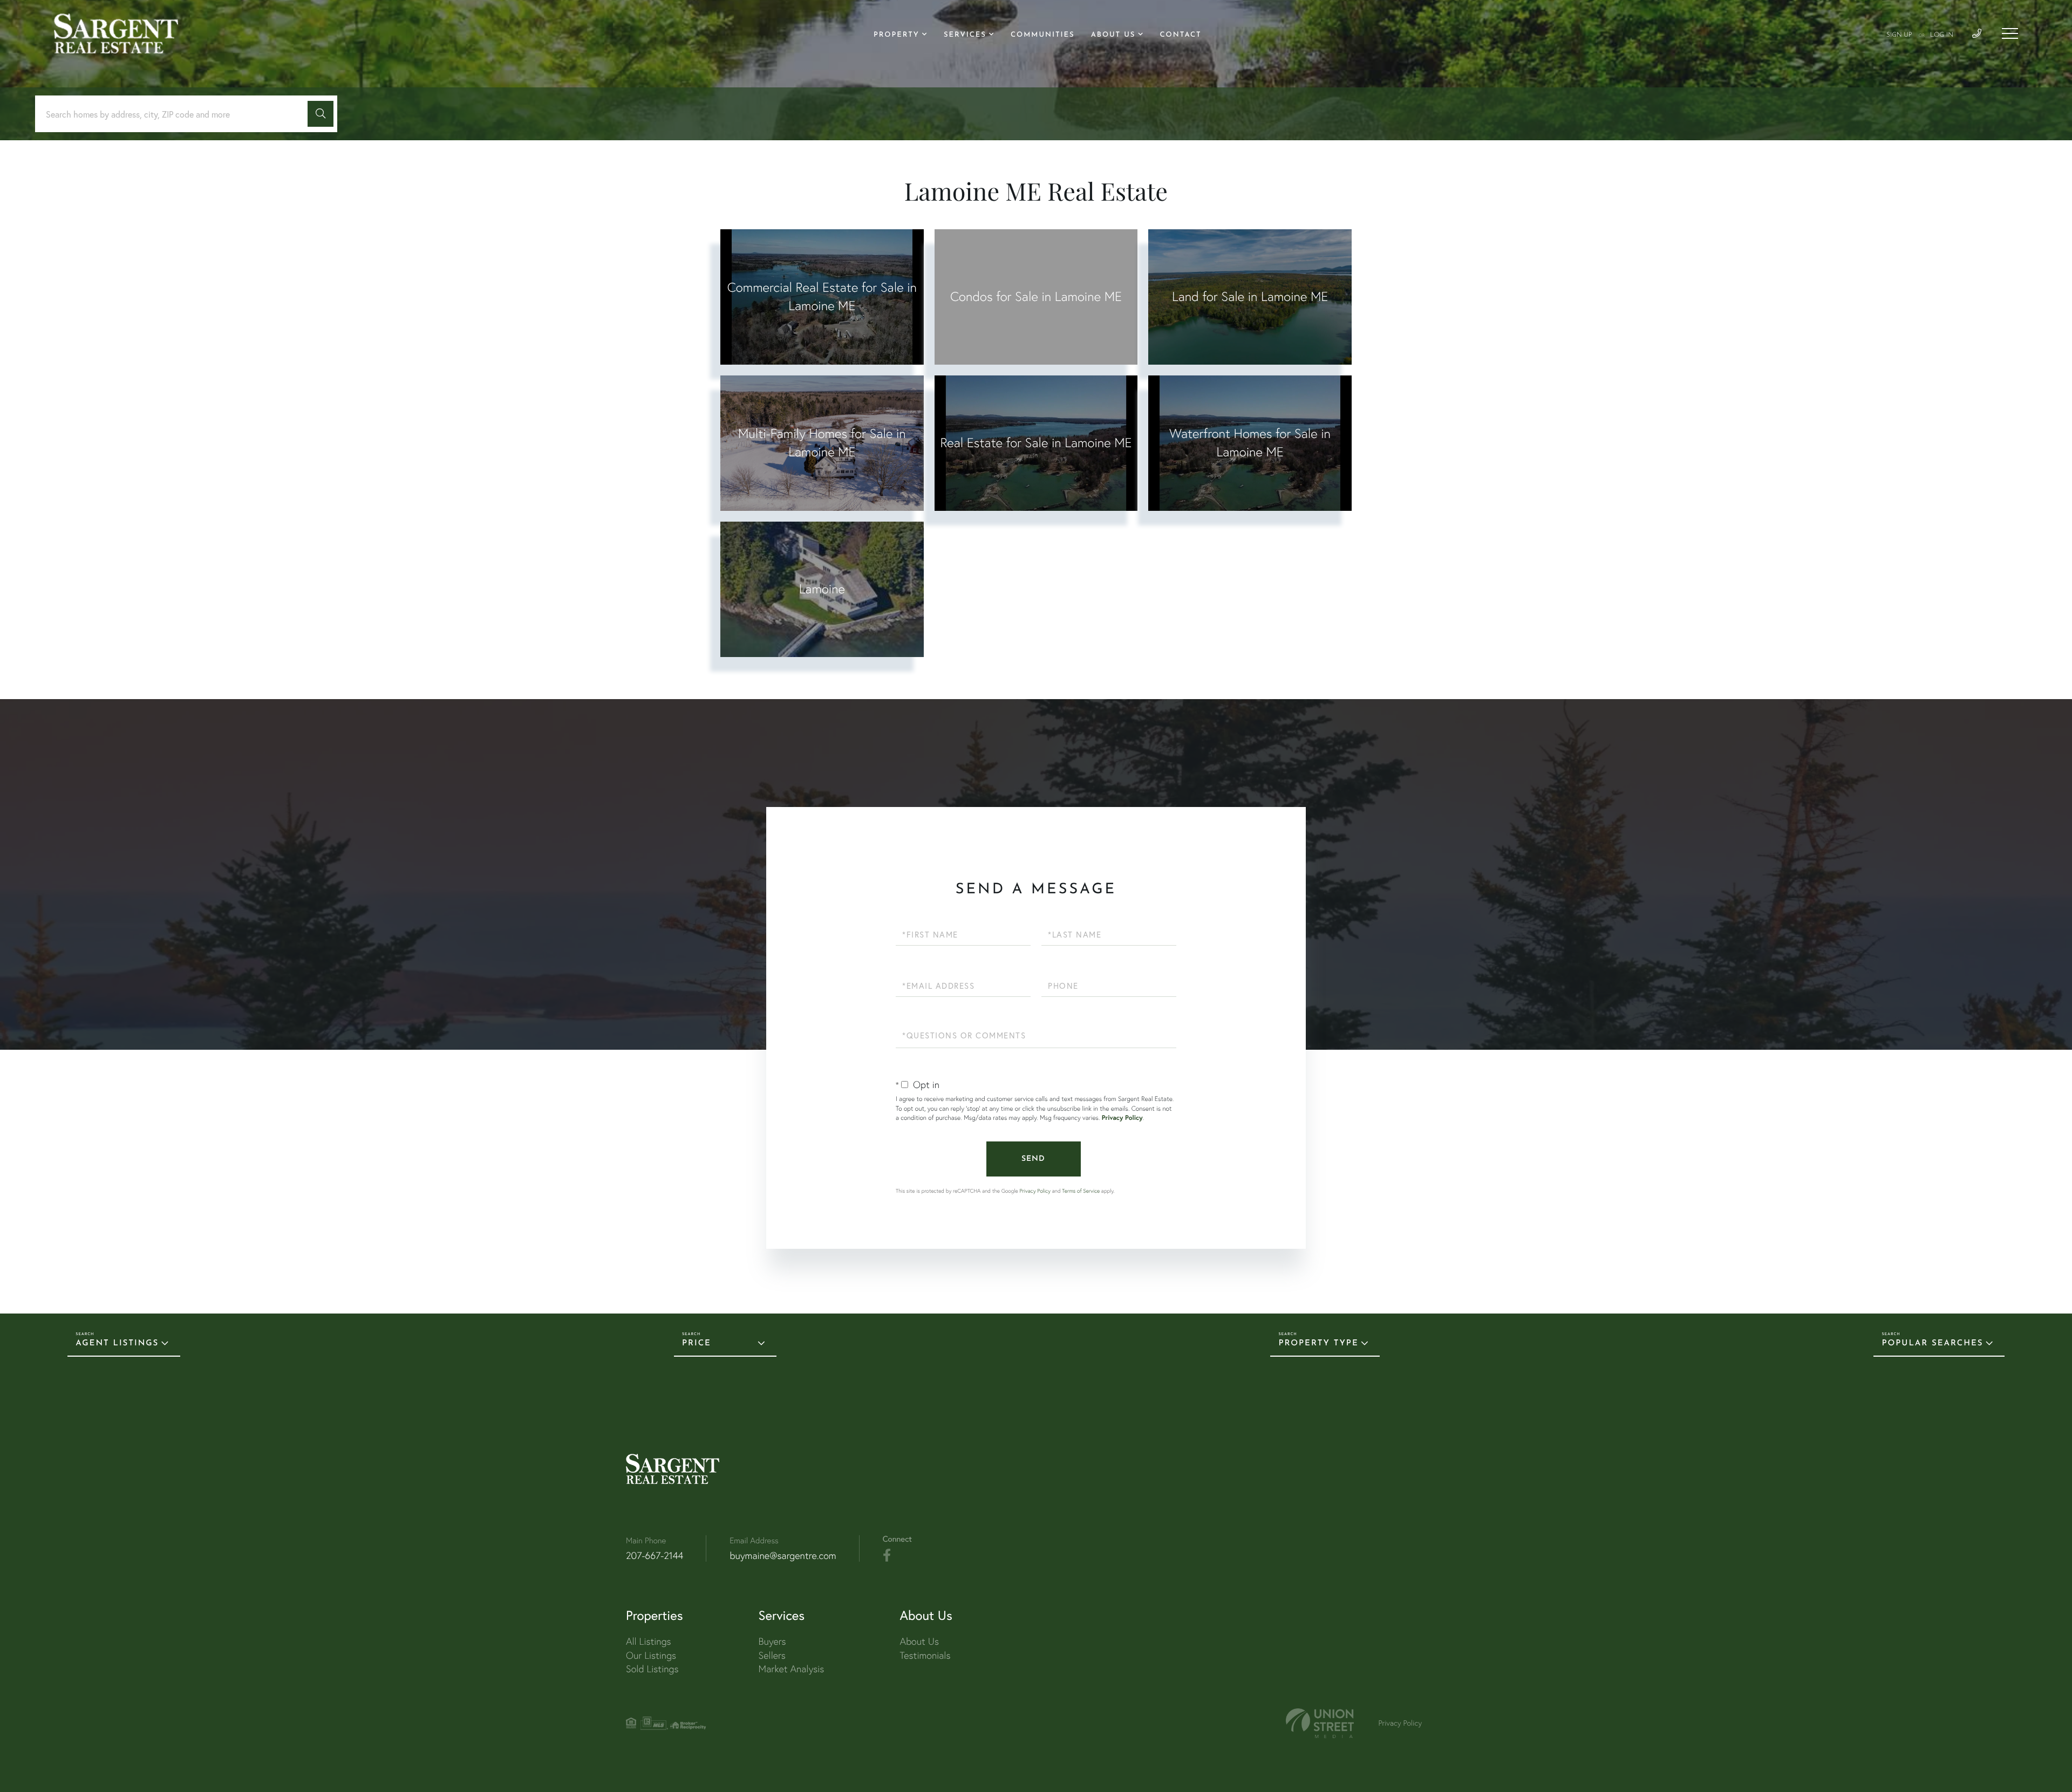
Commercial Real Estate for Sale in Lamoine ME (822, 296)
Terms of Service (1081, 1191)
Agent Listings (117, 1343)
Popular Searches (1932, 1343)
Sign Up (1899, 35)
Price (697, 1343)
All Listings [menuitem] (649, 1641)
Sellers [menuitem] (772, 1655)
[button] (321, 114)
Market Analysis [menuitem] (792, 1669)
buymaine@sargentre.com (783, 1555)
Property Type (1318, 1343)
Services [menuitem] (965, 35)
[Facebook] (887, 1556)
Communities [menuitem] (1043, 35)
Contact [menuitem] (1181, 35)
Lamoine (822, 589)
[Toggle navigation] (2010, 33)
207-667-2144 (655, 1555)
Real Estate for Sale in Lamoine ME (1036, 443)
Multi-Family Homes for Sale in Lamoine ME (822, 443)
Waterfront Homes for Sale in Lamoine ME (1250, 443)
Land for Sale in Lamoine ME (1250, 296)
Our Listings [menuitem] (651, 1655)
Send (1033, 1159)
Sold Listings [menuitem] (652, 1669)
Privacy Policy (1122, 1118)
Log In (1942, 35)
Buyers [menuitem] (772, 1641)
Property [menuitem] (897, 35)
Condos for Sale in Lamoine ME (1036, 296)
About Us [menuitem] (1113, 35)
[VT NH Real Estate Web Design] (1320, 1723)
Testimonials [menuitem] (925, 1655)
